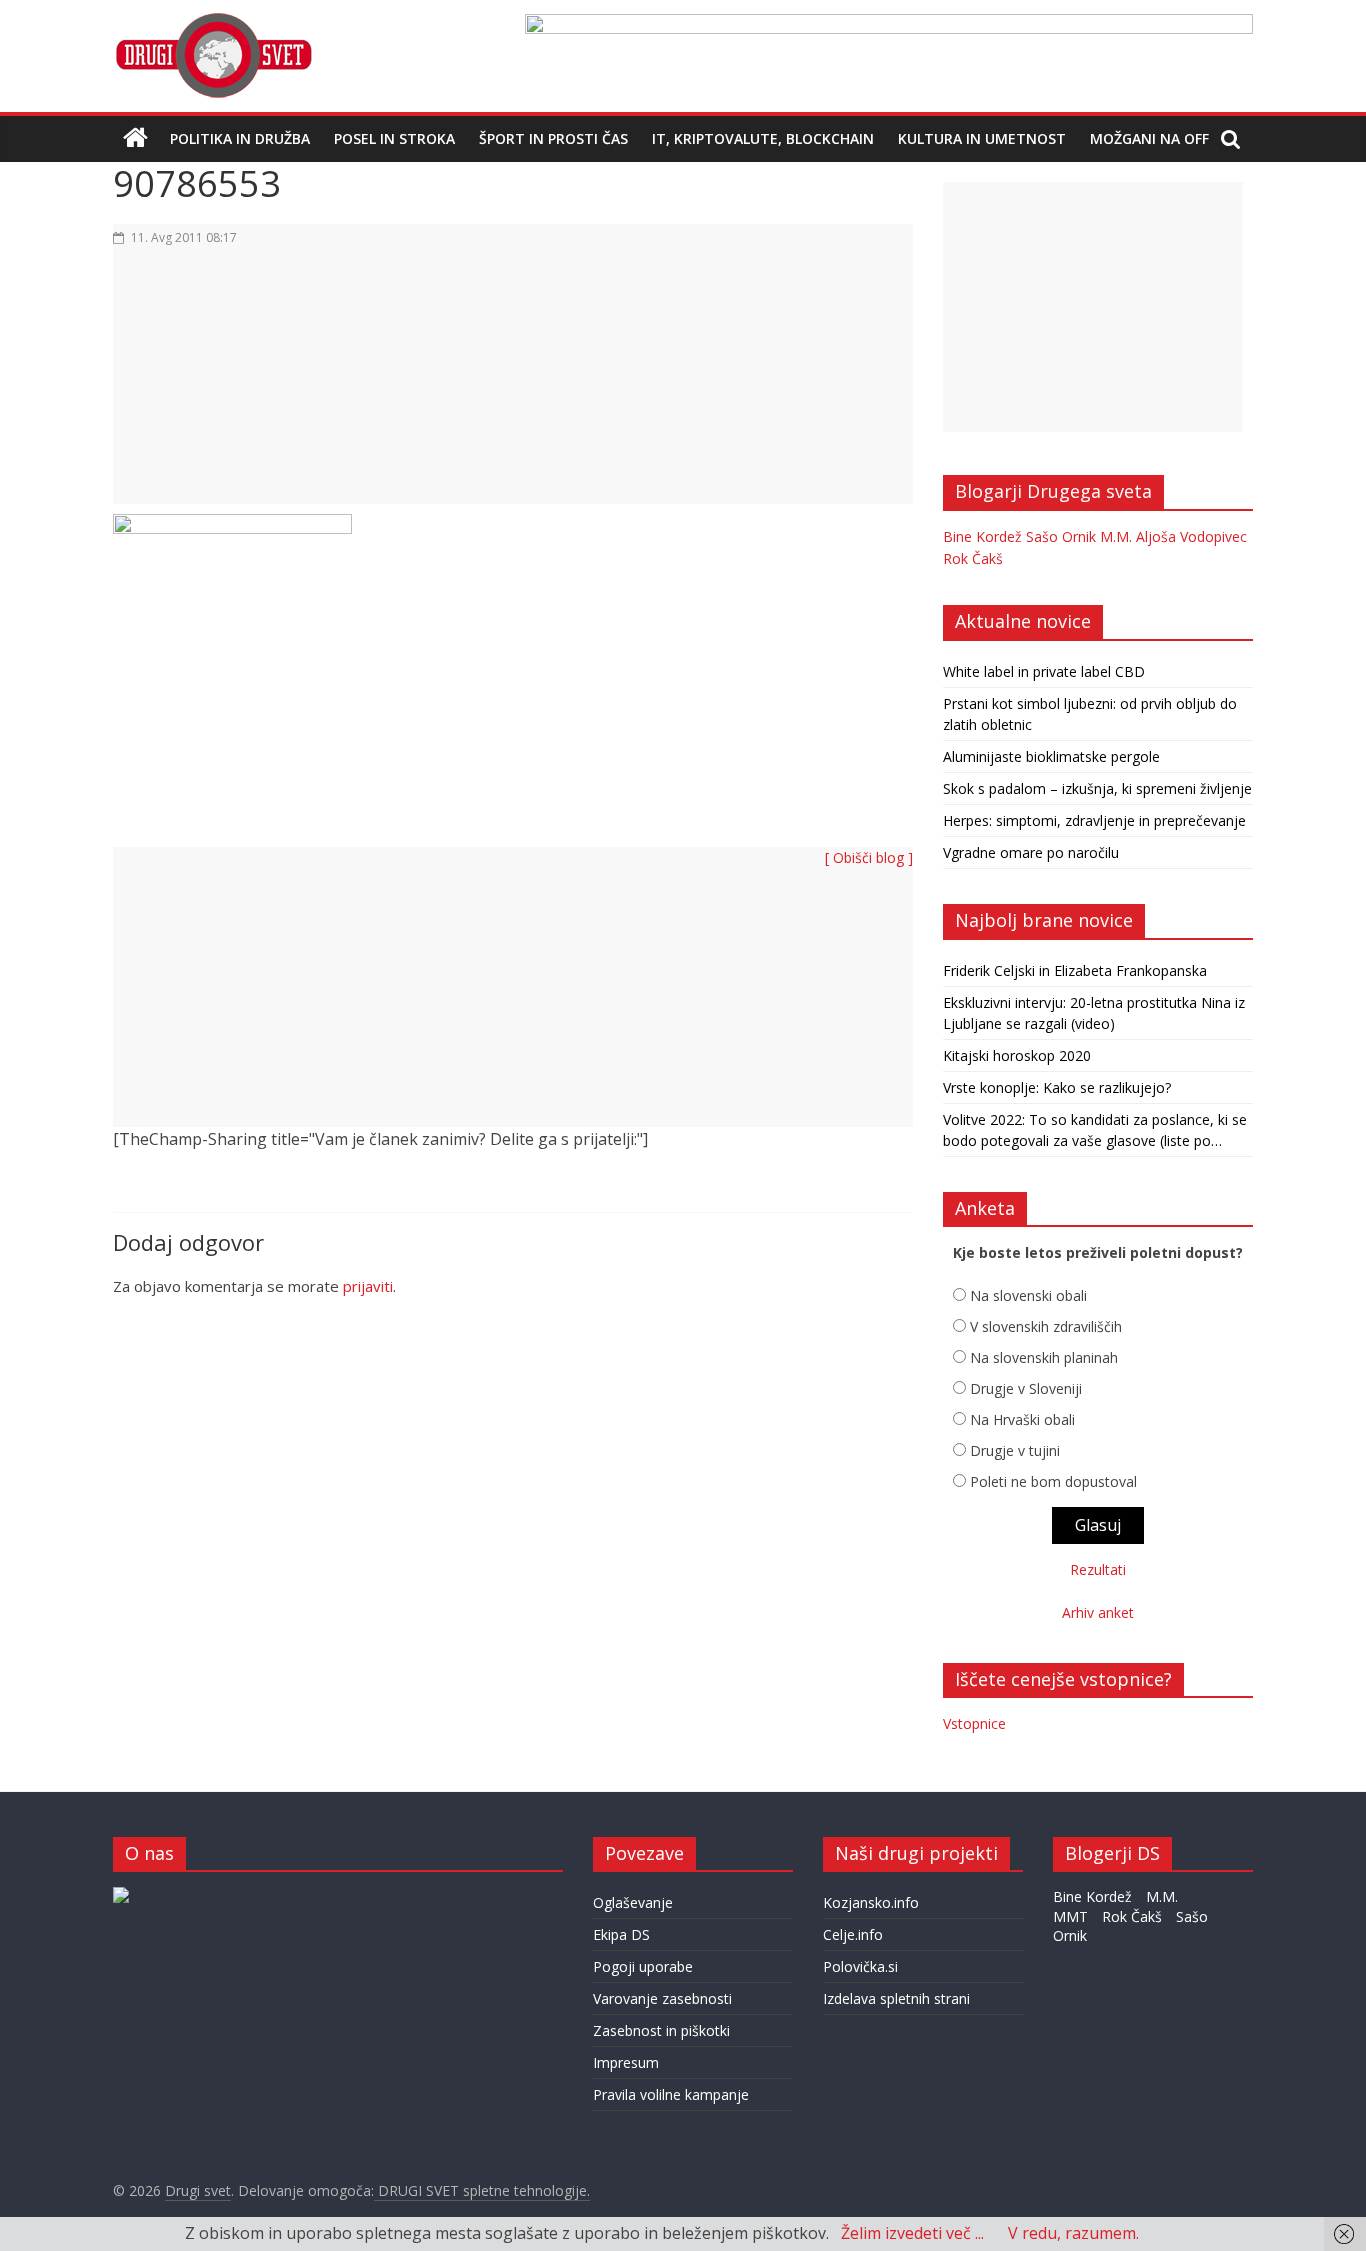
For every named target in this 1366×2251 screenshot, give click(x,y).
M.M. (1116, 536)
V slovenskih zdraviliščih (1046, 1326)
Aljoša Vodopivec (1191, 536)
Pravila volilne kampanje (671, 2094)
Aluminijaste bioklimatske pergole (1051, 756)
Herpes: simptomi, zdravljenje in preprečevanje (1094, 820)
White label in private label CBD (1044, 671)
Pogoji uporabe (643, 1966)
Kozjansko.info (871, 1902)
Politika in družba (240, 138)
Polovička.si (860, 1966)
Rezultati (1098, 1569)
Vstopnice (974, 1723)
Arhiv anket (1098, 1612)
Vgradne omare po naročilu (1031, 852)
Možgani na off (1149, 138)
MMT (1070, 1916)
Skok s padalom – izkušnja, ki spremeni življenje (1097, 788)
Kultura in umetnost (982, 138)
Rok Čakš (973, 558)
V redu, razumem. (1073, 2233)
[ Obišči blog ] (869, 857)
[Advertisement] (513, 387)
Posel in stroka (394, 138)
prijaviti (368, 1286)
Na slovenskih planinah (1044, 1357)
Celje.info (853, 1934)
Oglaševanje (633, 1902)
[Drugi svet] (213, 22)
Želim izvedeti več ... (912, 2233)
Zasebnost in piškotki (661, 2030)
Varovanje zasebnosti (662, 1998)
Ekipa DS (621, 1934)
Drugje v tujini (1015, 1450)
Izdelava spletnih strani (896, 1998)
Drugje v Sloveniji (1026, 1388)
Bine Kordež (982, 536)
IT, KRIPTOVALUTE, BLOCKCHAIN (763, 138)
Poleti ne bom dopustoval (1053, 1481)
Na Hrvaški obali (1022, 1419)
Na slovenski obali (1028, 1295)
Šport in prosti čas (553, 138)
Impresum (626, 2062)
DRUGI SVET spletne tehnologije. (482, 2190)
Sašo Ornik (1061, 536)
